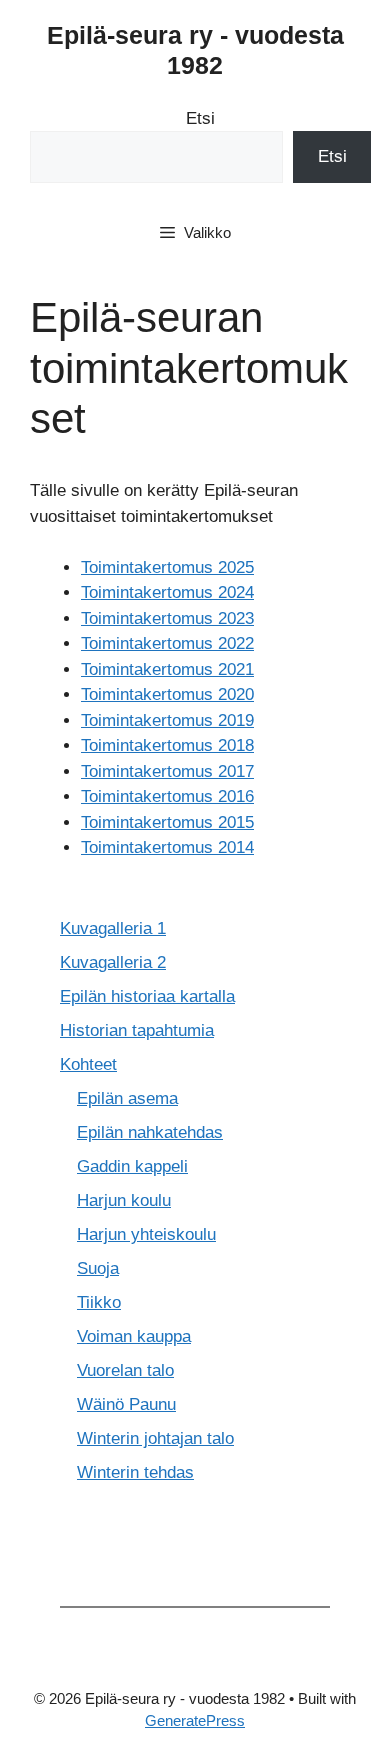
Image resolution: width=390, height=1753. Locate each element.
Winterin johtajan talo (155, 1438)
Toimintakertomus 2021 (167, 669)
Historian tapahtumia (137, 1030)
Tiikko (99, 1302)
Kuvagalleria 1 (113, 928)
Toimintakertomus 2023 (167, 618)
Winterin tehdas (135, 1472)
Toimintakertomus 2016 (167, 796)
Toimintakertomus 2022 (167, 643)
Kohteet (88, 1064)
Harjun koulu (124, 1200)
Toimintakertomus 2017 (167, 771)
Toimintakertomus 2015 (167, 822)
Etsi (200, 118)
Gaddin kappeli (132, 1166)
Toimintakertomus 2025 (167, 567)
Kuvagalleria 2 (113, 962)
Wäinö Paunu (126, 1404)
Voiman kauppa (134, 1336)
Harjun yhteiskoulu (146, 1234)
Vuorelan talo (125, 1370)
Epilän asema (127, 1098)
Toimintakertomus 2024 (167, 592)
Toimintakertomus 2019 (167, 720)
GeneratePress (195, 1720)
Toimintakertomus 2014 (167, 847)
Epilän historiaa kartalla (147, 996)
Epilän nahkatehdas (150, 1132)
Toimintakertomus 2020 (167, 694)
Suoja (98, 1268)
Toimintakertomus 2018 (167, 745)
